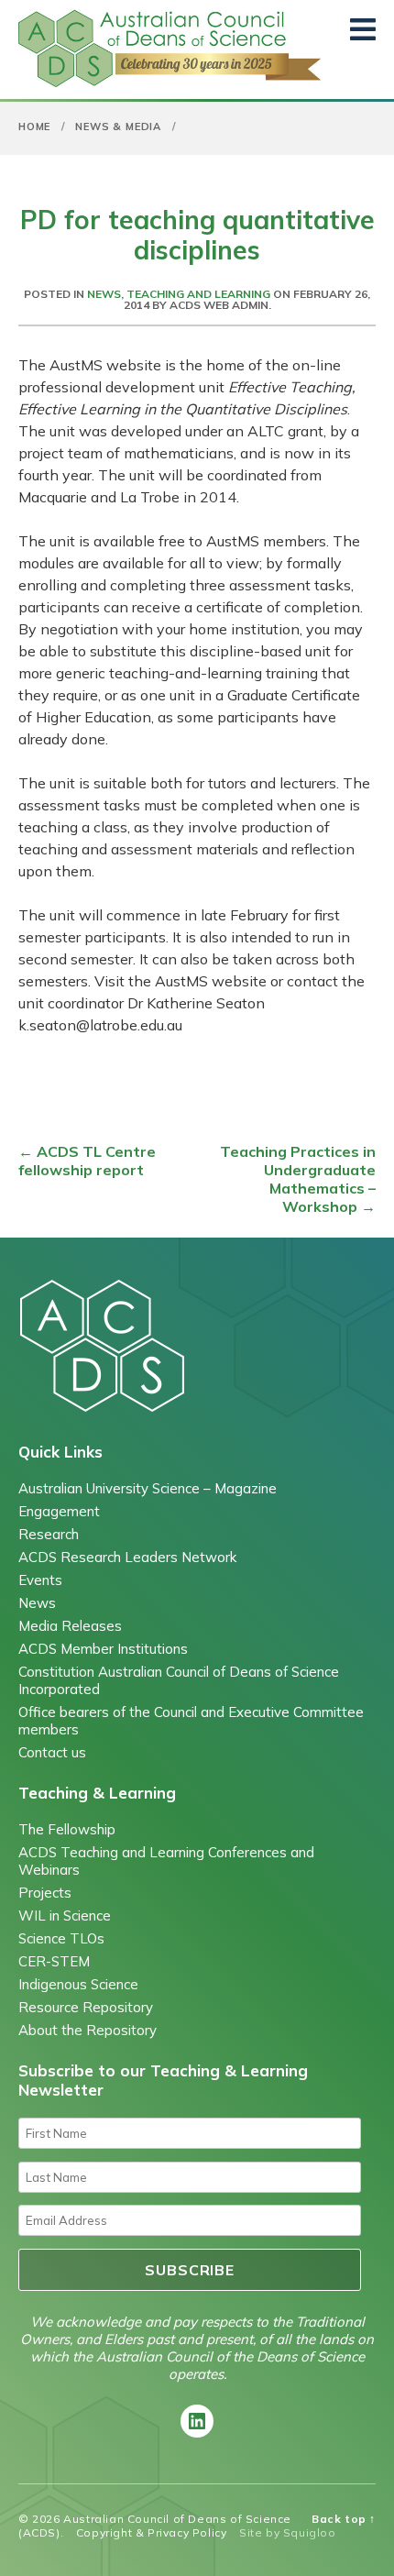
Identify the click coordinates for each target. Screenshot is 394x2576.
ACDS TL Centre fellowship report (87, 1161)
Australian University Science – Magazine (148, 1488)
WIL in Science (65, 1915)
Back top (344, 2519)
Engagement (59, 1511)
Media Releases (70, 1626)
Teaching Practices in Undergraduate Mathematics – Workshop (298, 1179)
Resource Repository (86, 2007)
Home (34, 127)
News (104, 294)
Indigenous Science (78, 1984)
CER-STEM (54, 1961)
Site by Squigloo (288, 2532)
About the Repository (88, 2030)
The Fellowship (67, 1829)
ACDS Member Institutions (103, 1649)
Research (49, 1534)
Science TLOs (61, 1938)
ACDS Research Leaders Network (127, 1557)
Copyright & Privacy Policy (152, 2532)
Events (40, 1580)
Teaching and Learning (198, 294)
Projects (45, 1893)
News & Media (118, 127)
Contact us (52, 1752)
